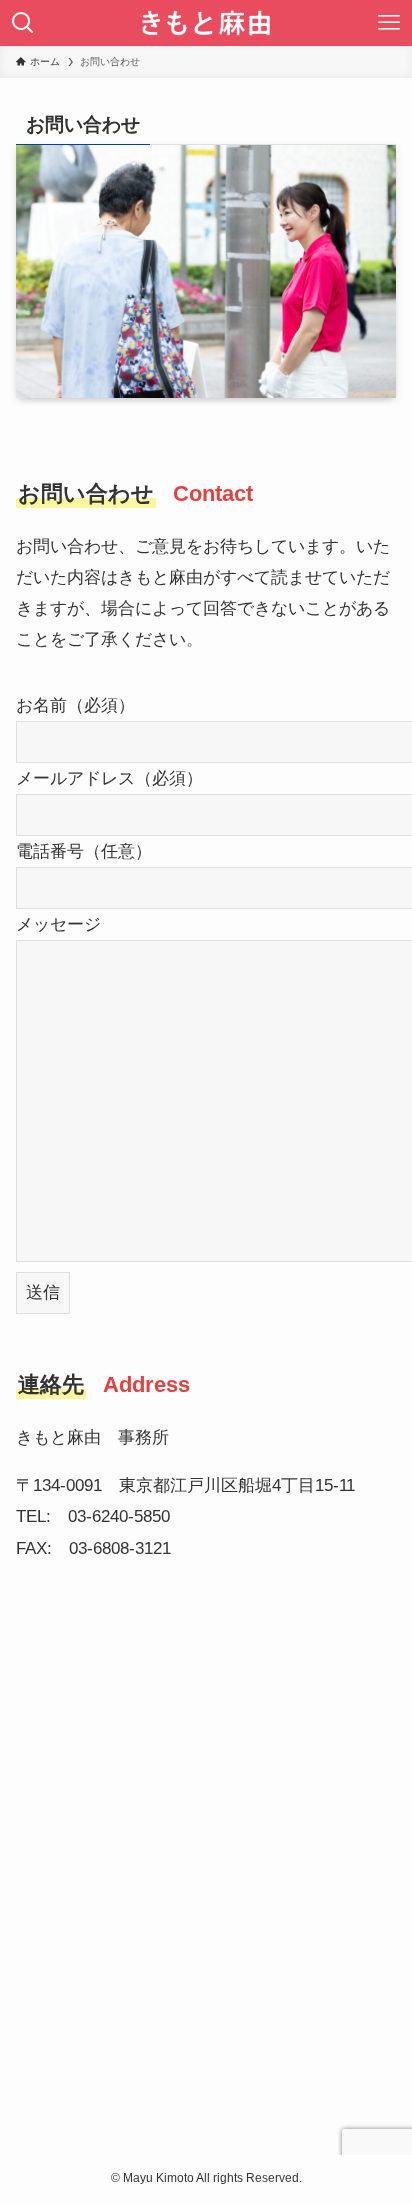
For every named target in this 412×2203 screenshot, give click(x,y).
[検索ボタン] (23, 23)
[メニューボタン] (389, 23)
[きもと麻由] (206, 23)
